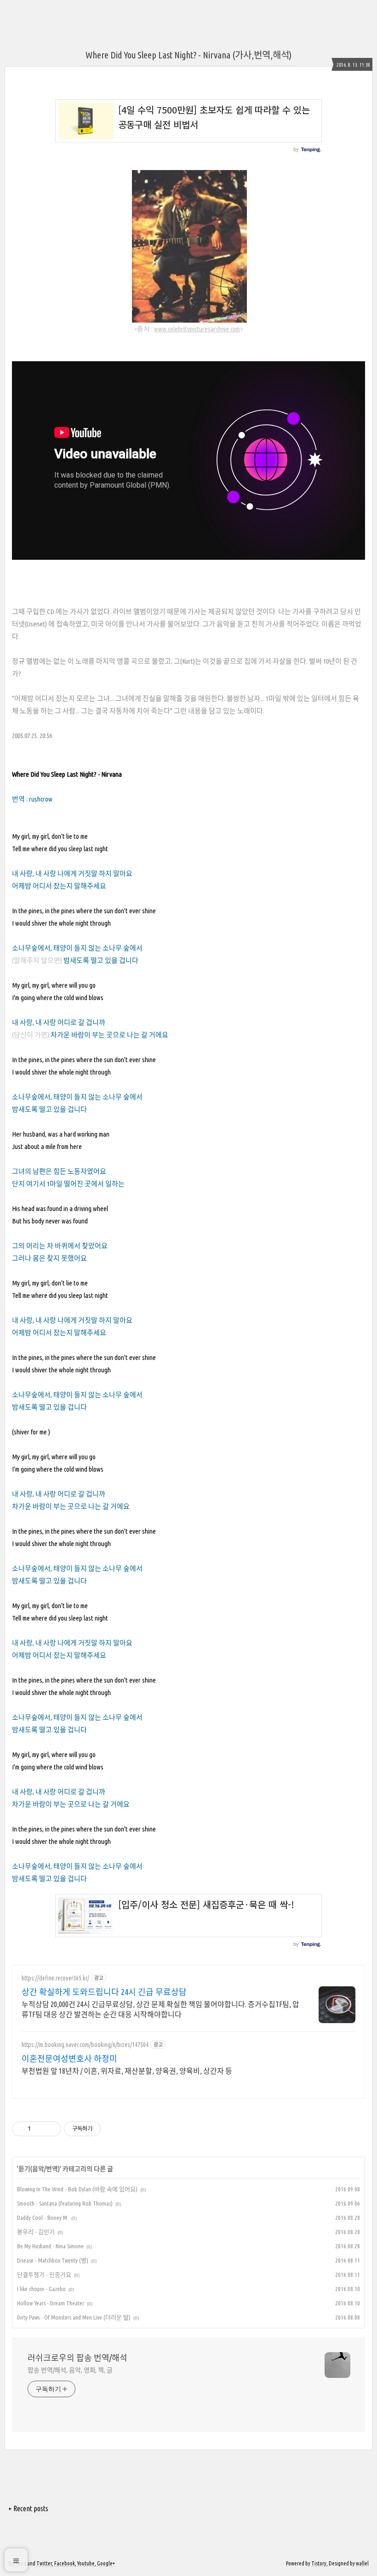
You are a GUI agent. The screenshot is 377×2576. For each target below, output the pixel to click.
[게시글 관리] (51, 2129)
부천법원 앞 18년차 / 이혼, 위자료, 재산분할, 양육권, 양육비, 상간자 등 (127, 2071)
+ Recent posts (28, 2508)
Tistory (319, 2563)
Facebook (65, 2563)
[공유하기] (39, 2129)
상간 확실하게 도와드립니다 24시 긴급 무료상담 (104, 1992)
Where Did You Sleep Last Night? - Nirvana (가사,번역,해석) (188, 55)
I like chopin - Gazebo (41, 2289)
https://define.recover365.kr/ (55, 1978)
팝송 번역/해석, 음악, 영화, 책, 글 (70, 2370)
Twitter (44, 2563)
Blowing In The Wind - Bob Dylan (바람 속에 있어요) (77, 2189)
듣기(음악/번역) (39, 2169)
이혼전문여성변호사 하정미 (69, 2059)
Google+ (106, 2563)
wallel (362, 2563)
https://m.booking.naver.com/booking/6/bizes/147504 (85, 2045)
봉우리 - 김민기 (36, 2232)
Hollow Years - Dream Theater (51, 2303)
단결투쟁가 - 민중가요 (44, 2275)
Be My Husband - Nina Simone (50, 2246)
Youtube (86, 2563)
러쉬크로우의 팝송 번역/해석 (77, 2358)
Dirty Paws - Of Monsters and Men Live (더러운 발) (74, 2317)
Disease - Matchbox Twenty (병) (53, 2260)
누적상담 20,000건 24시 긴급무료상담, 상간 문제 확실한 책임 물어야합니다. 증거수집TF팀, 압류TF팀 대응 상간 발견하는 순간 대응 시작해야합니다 (160, 2009)
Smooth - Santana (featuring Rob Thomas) (65, 2203)
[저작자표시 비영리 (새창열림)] (109, 2129)
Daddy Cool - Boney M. (43, 2218)
